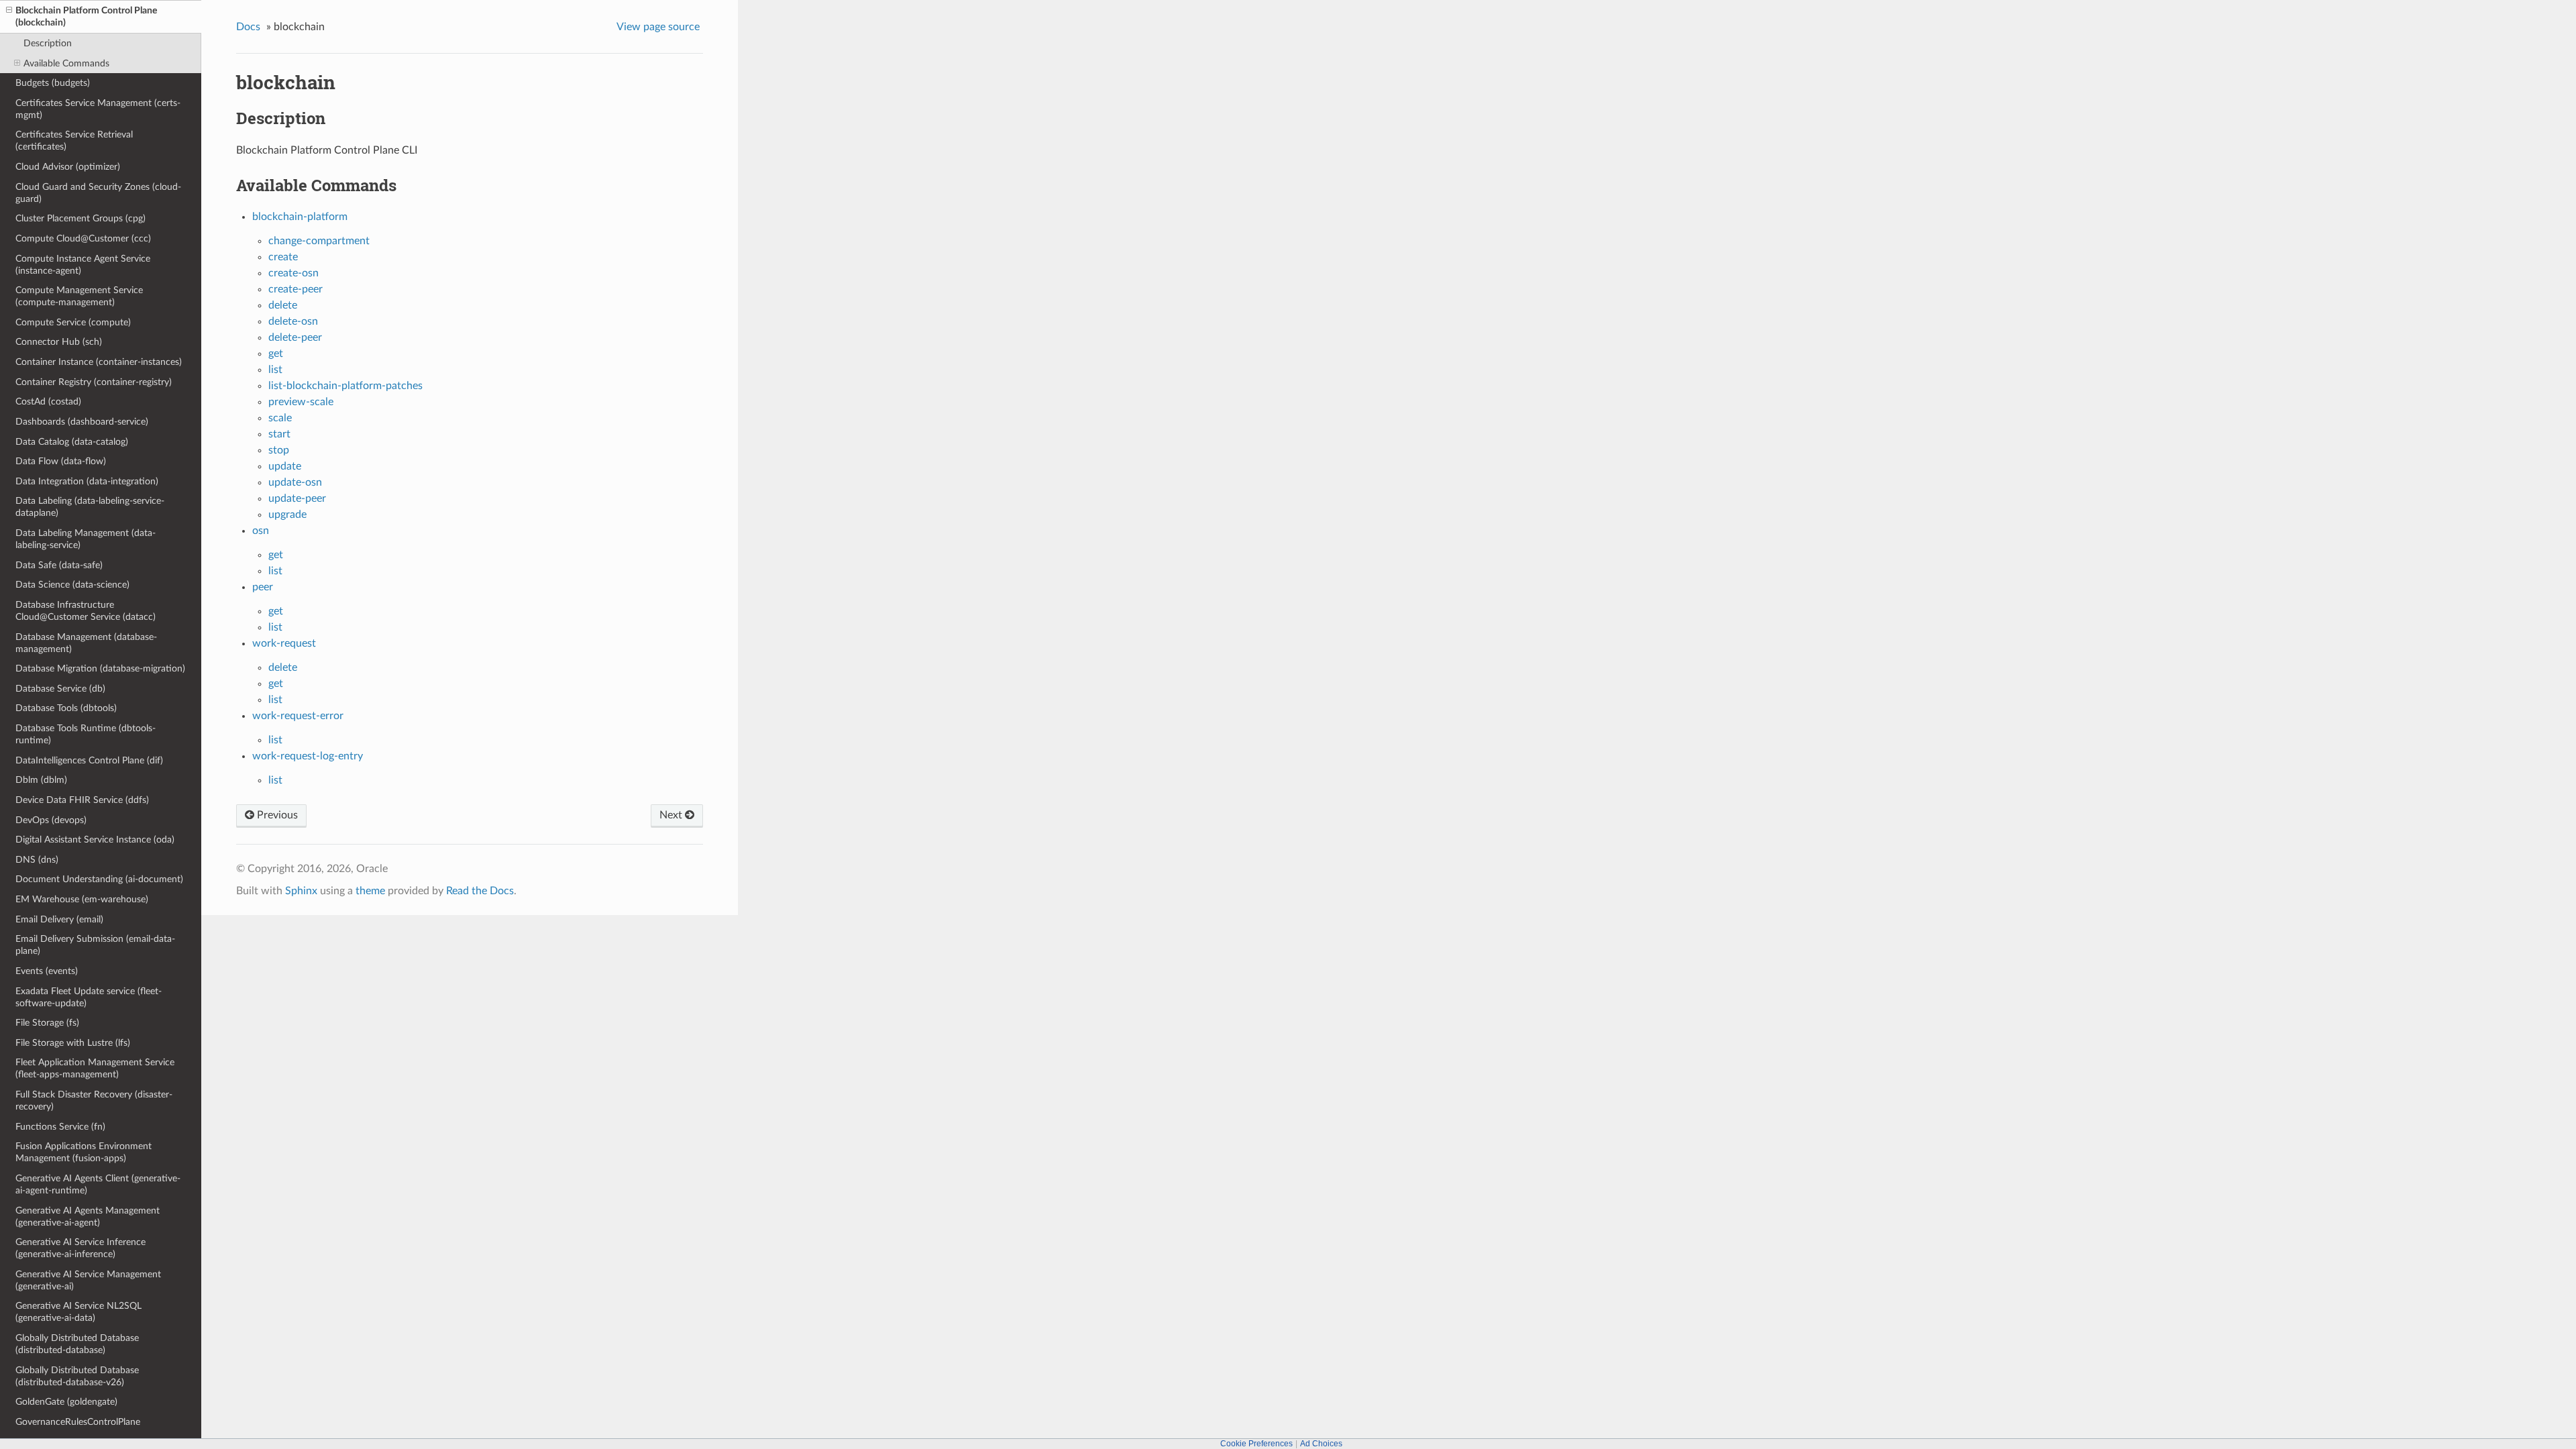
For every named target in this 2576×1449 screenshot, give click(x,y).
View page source (658, 27)
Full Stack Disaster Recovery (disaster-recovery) (94, 1101)
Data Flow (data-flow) (61, 461)
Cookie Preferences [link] (1256, 1444)
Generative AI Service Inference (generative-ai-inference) (80, 1248)
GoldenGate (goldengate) (66, 1402)
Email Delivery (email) (59, 919)
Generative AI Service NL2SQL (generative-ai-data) (78, 1312)
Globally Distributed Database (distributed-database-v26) (77, 1376)
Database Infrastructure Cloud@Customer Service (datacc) (86, 611)
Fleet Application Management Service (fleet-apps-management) (95, 1068)
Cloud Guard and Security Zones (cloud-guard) (98, 193)
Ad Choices (1321, 1444)
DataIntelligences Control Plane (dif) (89, 760)
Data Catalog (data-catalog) (72, 442)
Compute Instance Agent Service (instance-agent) (83, 265)
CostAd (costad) (48, 401)
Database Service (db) (60, 689)
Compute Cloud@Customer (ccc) (83, 238)
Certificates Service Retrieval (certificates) (74, 141)
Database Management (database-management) (86, 643)
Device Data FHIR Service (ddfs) (82, 800)
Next (672, 815)
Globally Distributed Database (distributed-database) (77, 1344)
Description (48, 43)
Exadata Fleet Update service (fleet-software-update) (89, 997)
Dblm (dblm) (41, 780)
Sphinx (301, 891)
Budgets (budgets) (53, 83)
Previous (276, 815)
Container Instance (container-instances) (99, 362)
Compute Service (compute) (73, 322)
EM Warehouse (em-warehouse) (82, 899)
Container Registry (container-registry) (94, 382)
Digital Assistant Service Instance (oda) (95, 840)
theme (370, 891)
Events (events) (47, 971)
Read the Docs (480, 891)
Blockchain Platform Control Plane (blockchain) (86, 16)
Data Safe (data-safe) (59, 565)
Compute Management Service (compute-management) (79, 296)
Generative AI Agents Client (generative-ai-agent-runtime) (98, 1184)
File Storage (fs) (47, 1023)
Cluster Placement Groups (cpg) (80, 218)
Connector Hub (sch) (59, 342)
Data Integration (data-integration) (87, 481)
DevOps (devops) (51, 820)
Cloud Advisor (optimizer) (68, 167)
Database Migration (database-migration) (100, 668)
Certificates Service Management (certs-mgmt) (98, 109)
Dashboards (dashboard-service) (82, 422)
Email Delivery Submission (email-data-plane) (95, 945)
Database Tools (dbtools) (66, 708)
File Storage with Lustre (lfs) (73, 1043)
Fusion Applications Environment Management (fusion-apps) (84, 1152)
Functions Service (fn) (60, 1127)
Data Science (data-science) (72, 585)
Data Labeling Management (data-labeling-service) (86, 539)
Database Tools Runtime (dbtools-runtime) (86, 734)
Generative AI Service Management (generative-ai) (88, 1280)
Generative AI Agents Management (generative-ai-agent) (88, 1217)
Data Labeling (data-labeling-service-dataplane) (90, 507)
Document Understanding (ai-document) (99, 879)
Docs (248, 27)
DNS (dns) (37, 860)
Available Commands (66, 63)
